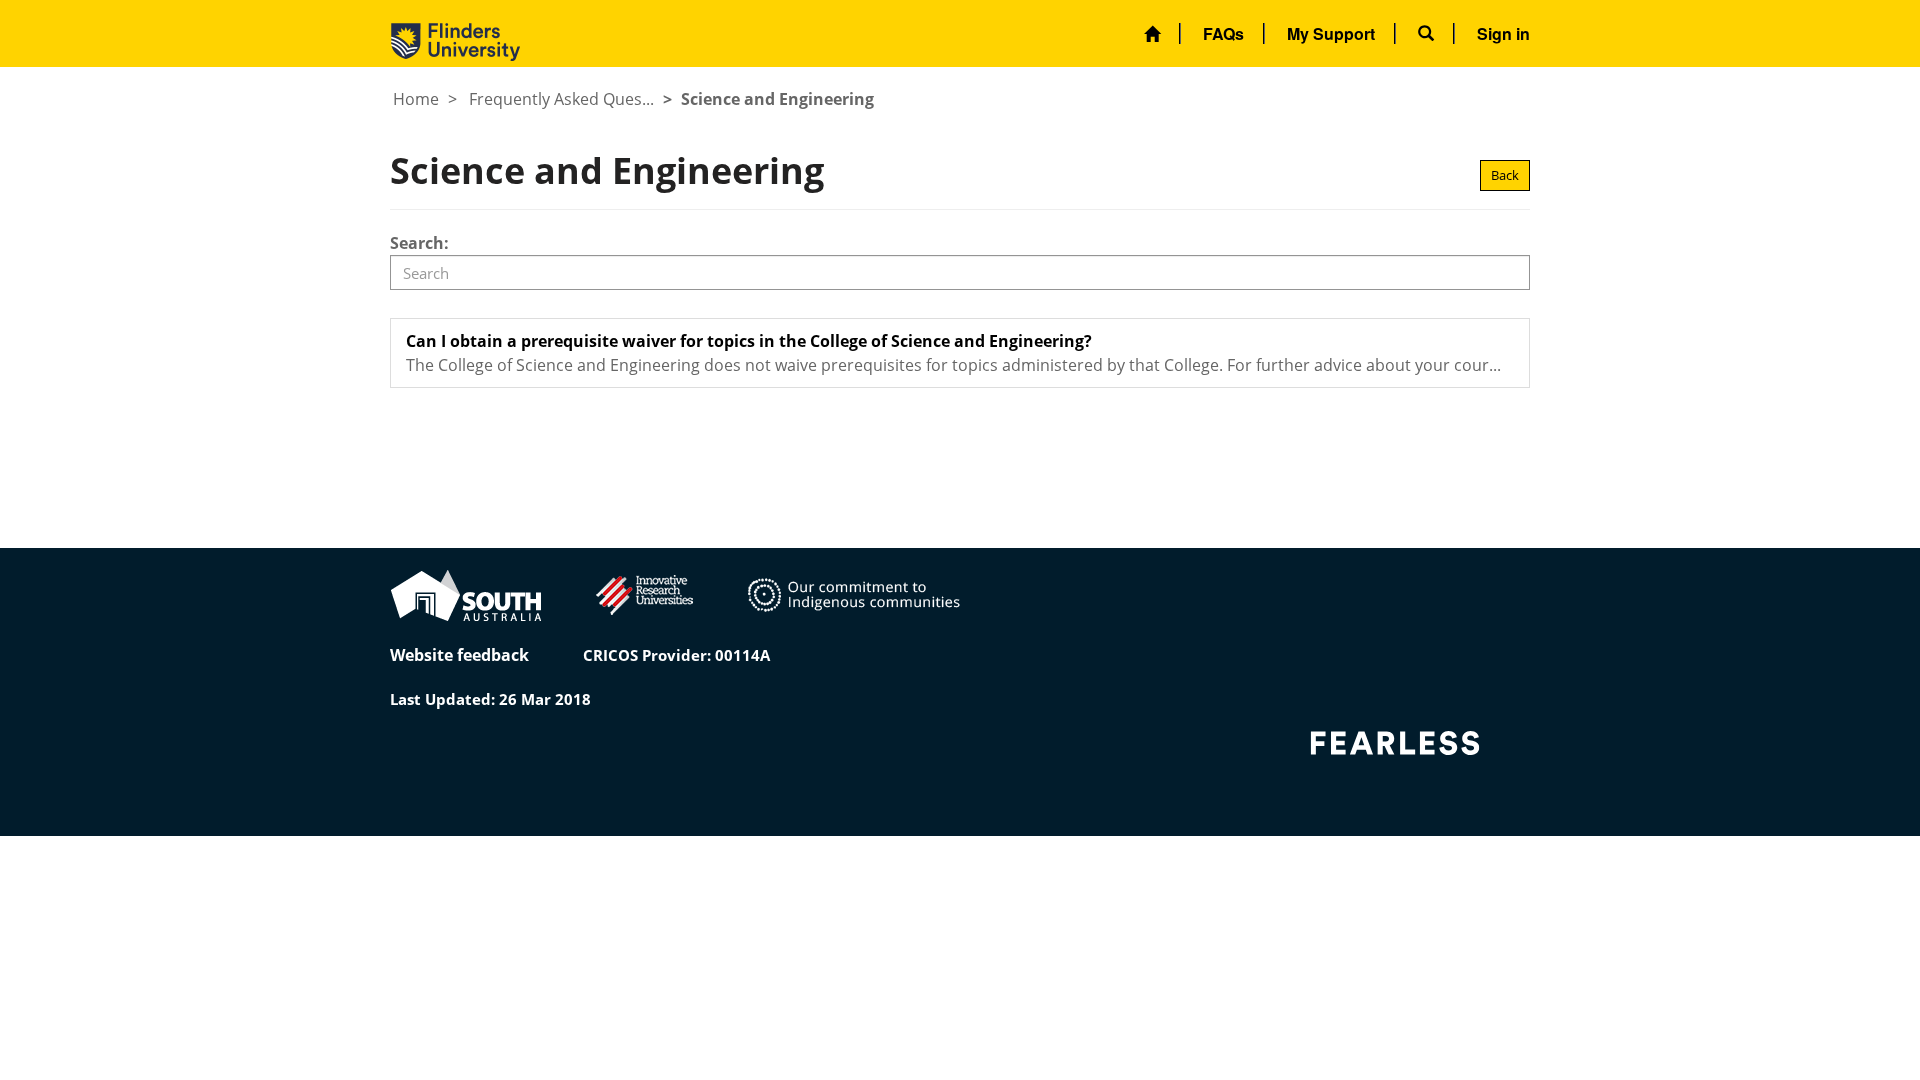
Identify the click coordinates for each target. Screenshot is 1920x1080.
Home (416, 99)
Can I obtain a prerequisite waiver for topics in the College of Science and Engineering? (749, 341)
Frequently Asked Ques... (561, 99)
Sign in (1503, 33)
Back (1505, 175)
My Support (1331, 33)
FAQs (1223, 33)
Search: (419, 243)
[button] (1426, 33)
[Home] (1152, 33)
